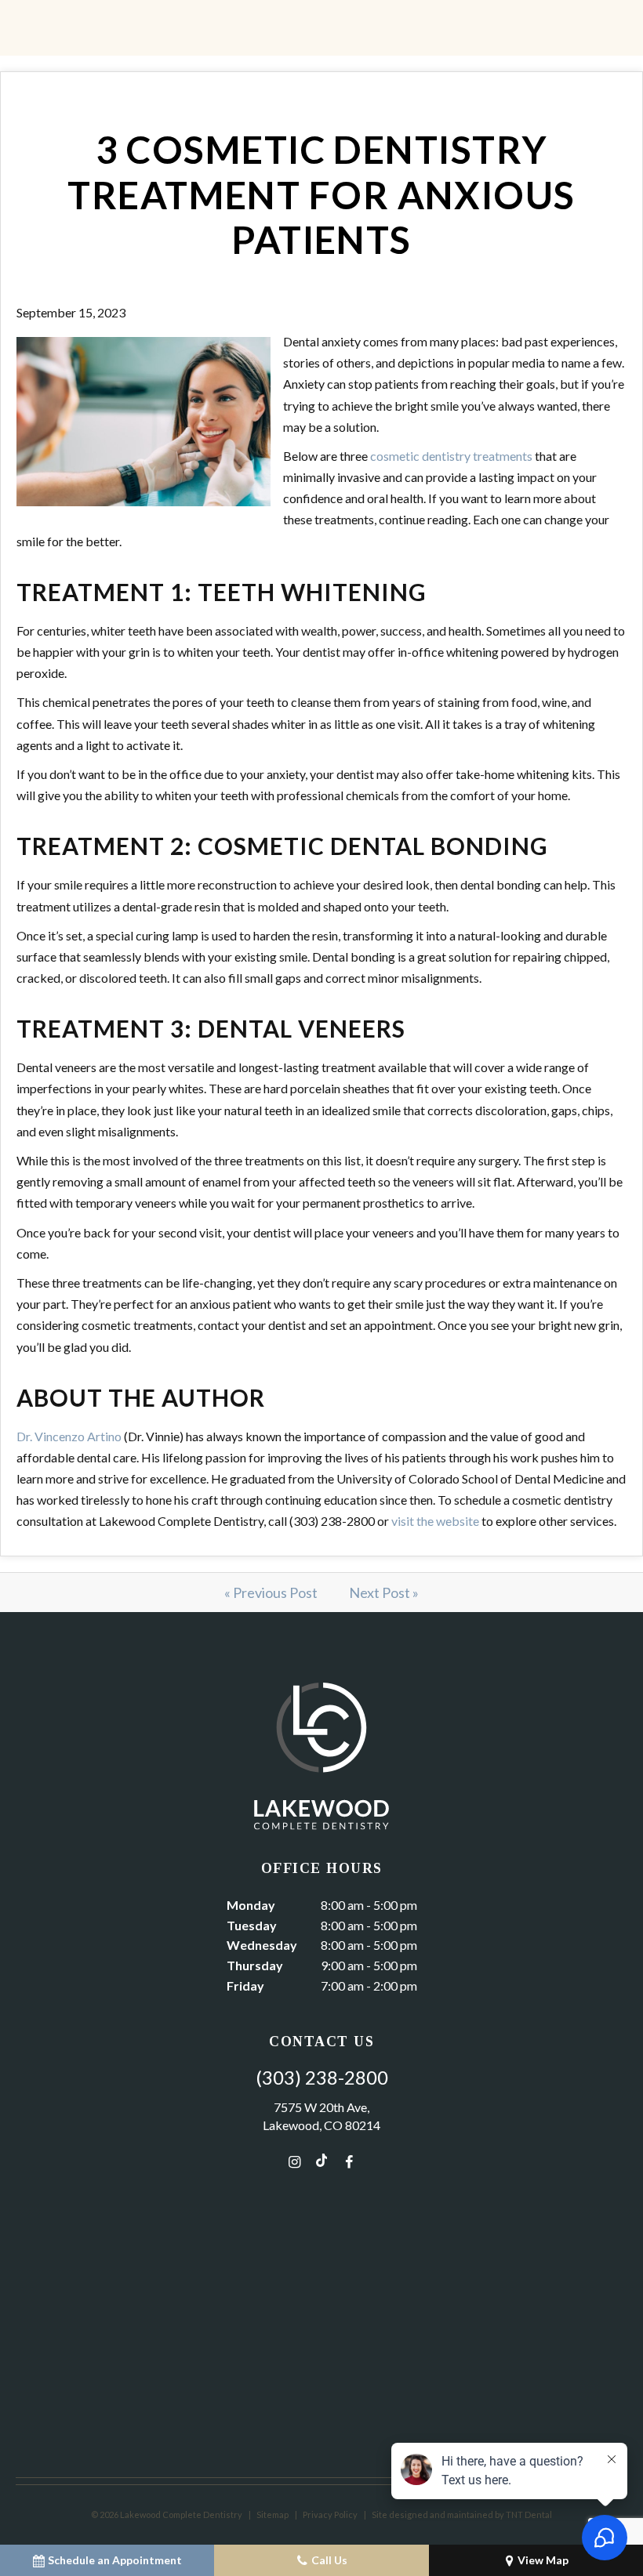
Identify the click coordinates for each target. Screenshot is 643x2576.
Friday (245, 1985)
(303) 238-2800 (322, 2078)
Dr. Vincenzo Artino (69, 1436)
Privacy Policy (330, 2514)
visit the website (435, 1521)
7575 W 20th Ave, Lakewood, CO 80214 (321, 2116)
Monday (251, 1905)
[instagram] (294, 2161)
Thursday (255, 1965)
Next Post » (384, 1592)
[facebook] (349, 2161)
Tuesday (252, 1925)
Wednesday (262, 1945)
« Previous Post (271, 1592)
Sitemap (272, 2514)
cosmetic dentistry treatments (451, 456)
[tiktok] (321, 2161)
